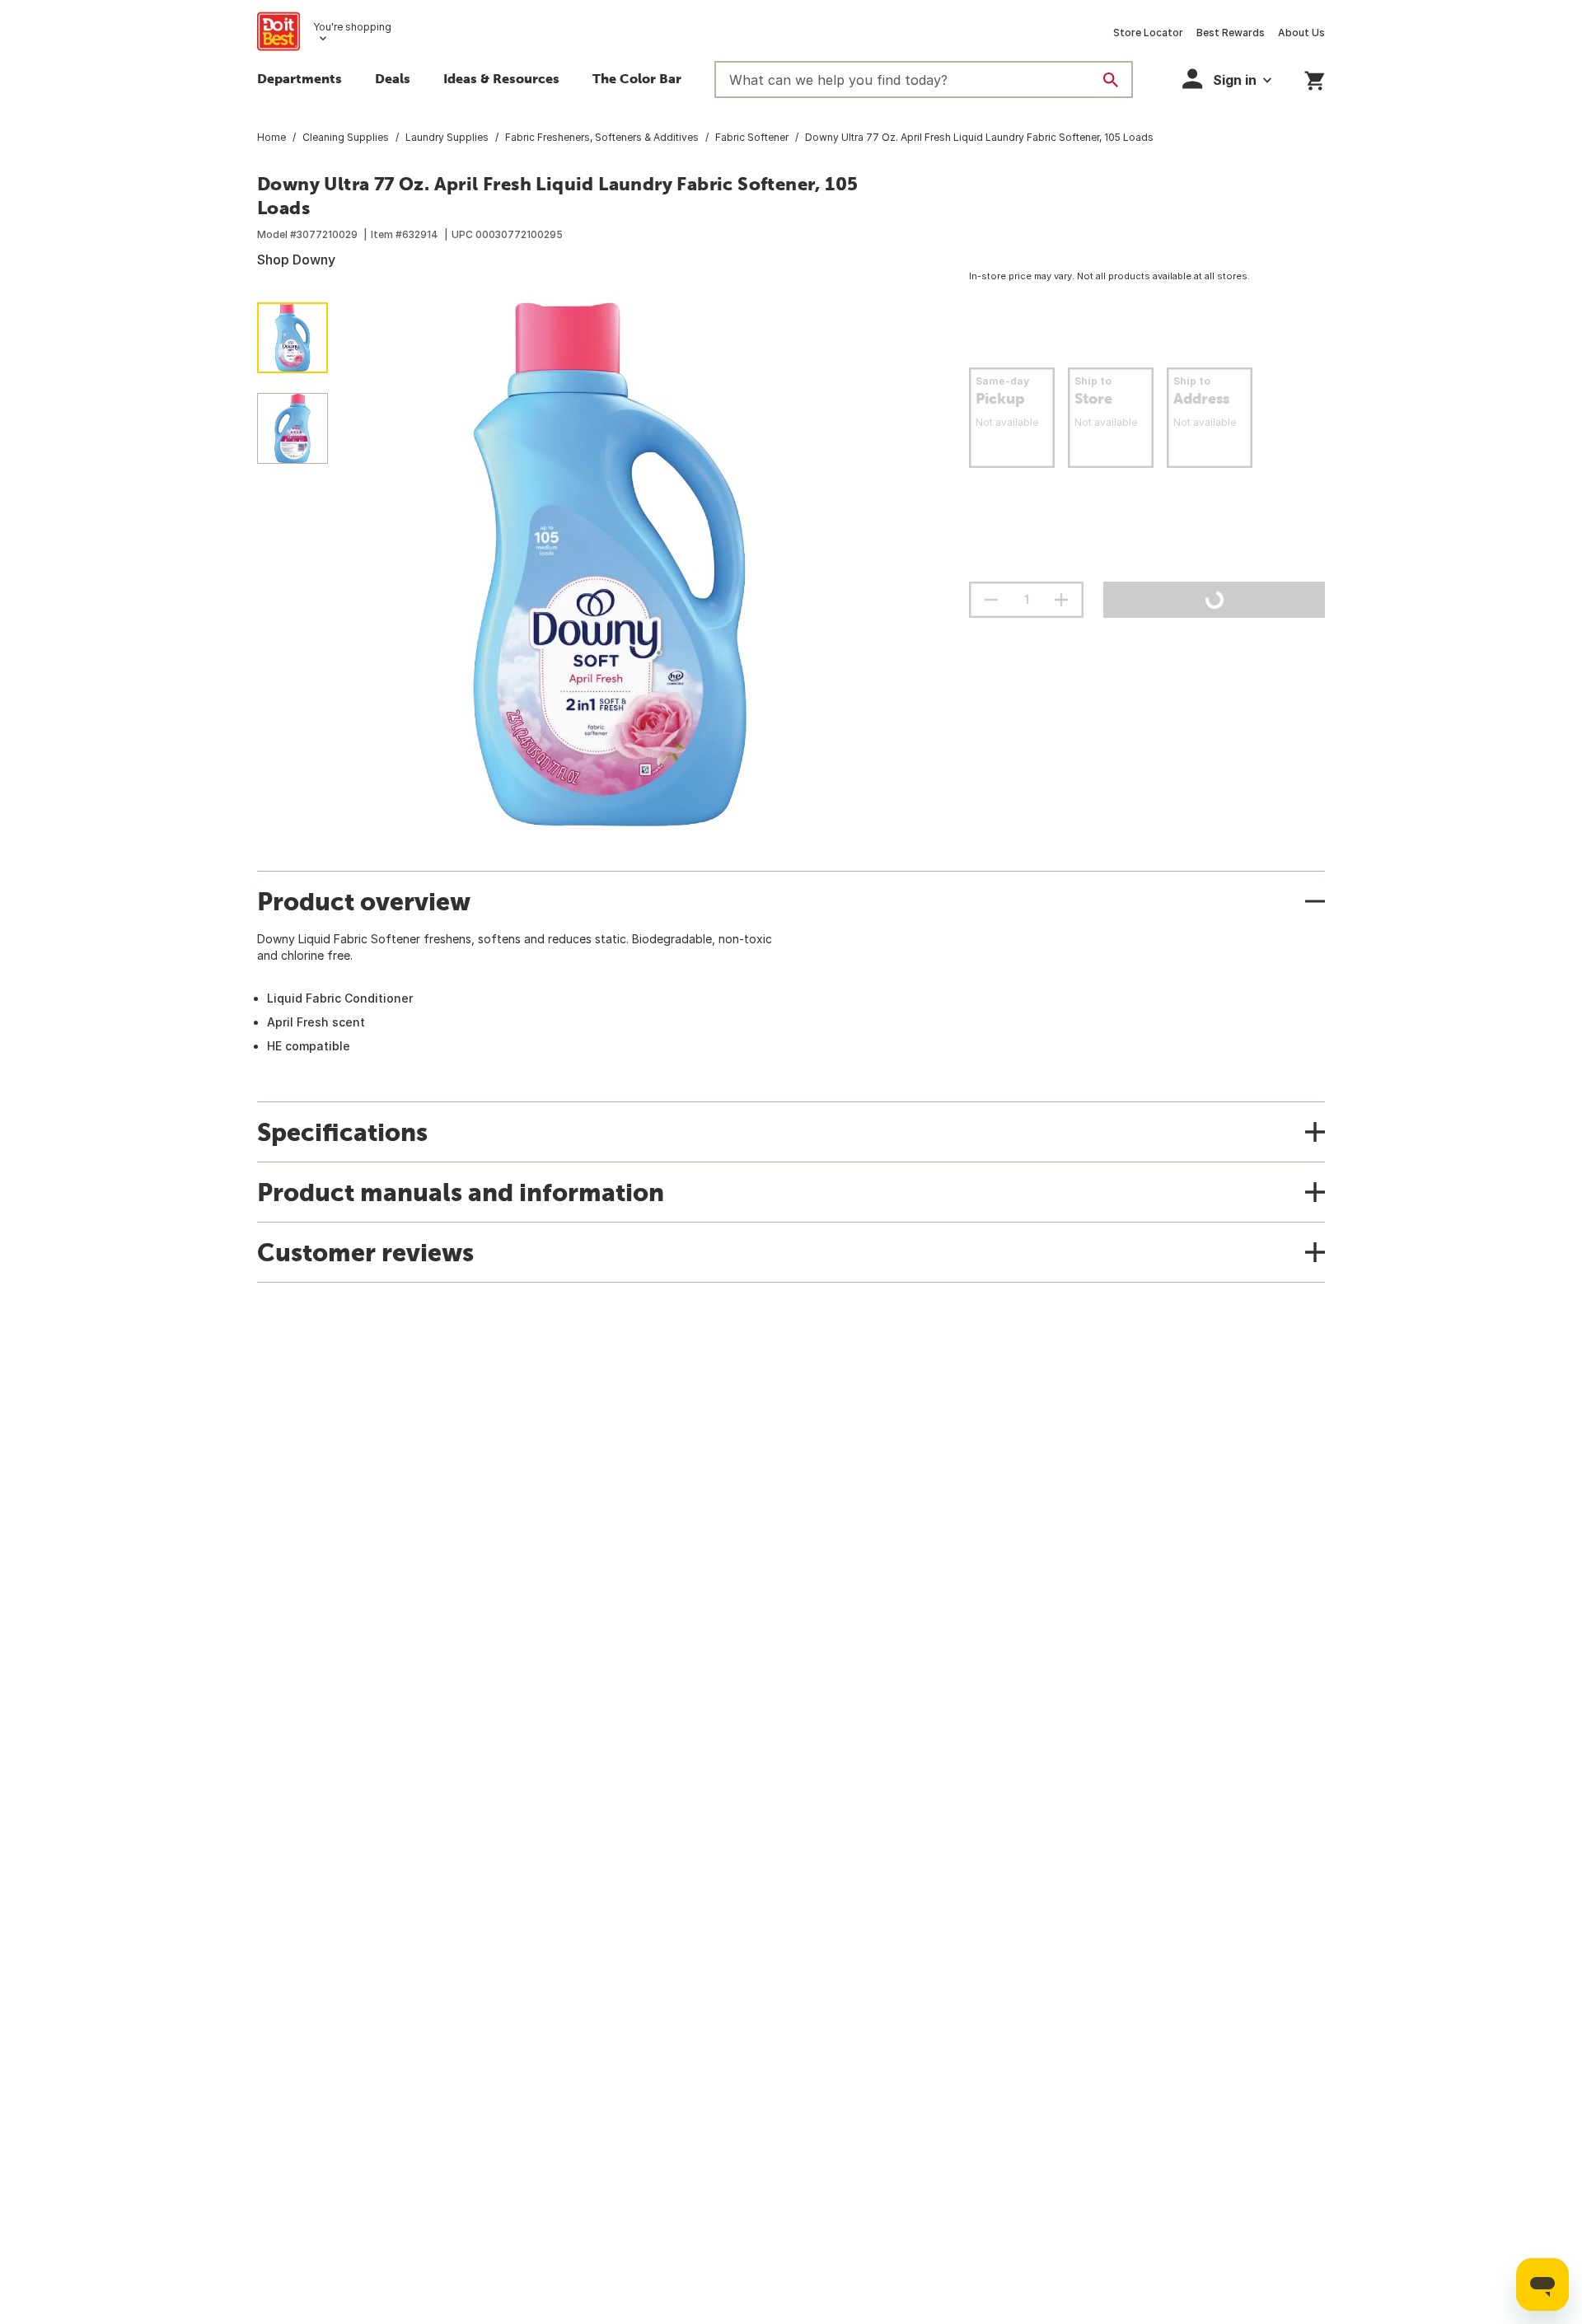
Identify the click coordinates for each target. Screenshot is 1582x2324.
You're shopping (352, 27)
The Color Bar (637, 78)
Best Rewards (1231, 33)
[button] (1227, 79)
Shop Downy (296, 260)
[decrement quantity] (991, 600)
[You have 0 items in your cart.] (1315, 78)
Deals (393, 78)
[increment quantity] (1061, 600)
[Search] (1111, 80)
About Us (1301, 33)
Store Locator (1148, 33)
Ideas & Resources (501, 78)
